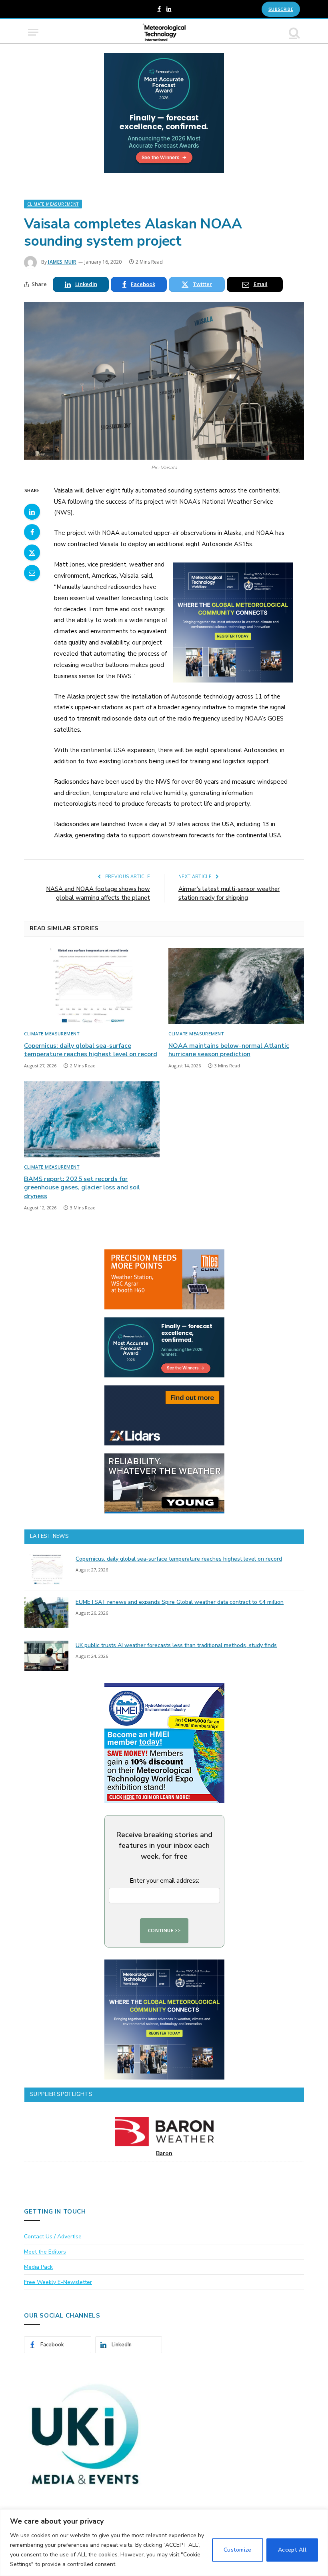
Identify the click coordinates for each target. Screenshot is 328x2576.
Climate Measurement (53, 204)
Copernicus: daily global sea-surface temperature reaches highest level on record (91, 1050)
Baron (164, 2153)
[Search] (294, 32)
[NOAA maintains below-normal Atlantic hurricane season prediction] (236, 986)
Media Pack (38, 2267)
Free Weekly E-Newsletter (58, 2282)
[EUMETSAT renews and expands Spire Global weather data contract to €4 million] (46, 1613)
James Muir (62, 262)
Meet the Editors (45, 2252)
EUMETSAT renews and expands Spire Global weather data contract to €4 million (180, 1602)
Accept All (292, 2550)
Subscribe (281, 9)
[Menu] (33, 32)
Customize (238, 2550)
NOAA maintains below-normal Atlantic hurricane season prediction (229, 1050)
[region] (164, 2543)
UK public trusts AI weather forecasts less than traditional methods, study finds (176, 1645)
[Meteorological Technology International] (164, 32)
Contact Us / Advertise (53, 2237)
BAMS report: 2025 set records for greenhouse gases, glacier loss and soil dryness (82, 1188)
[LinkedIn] (32, 512)
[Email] (32, 573)
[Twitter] (32, 552)
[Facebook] (32, 532)
